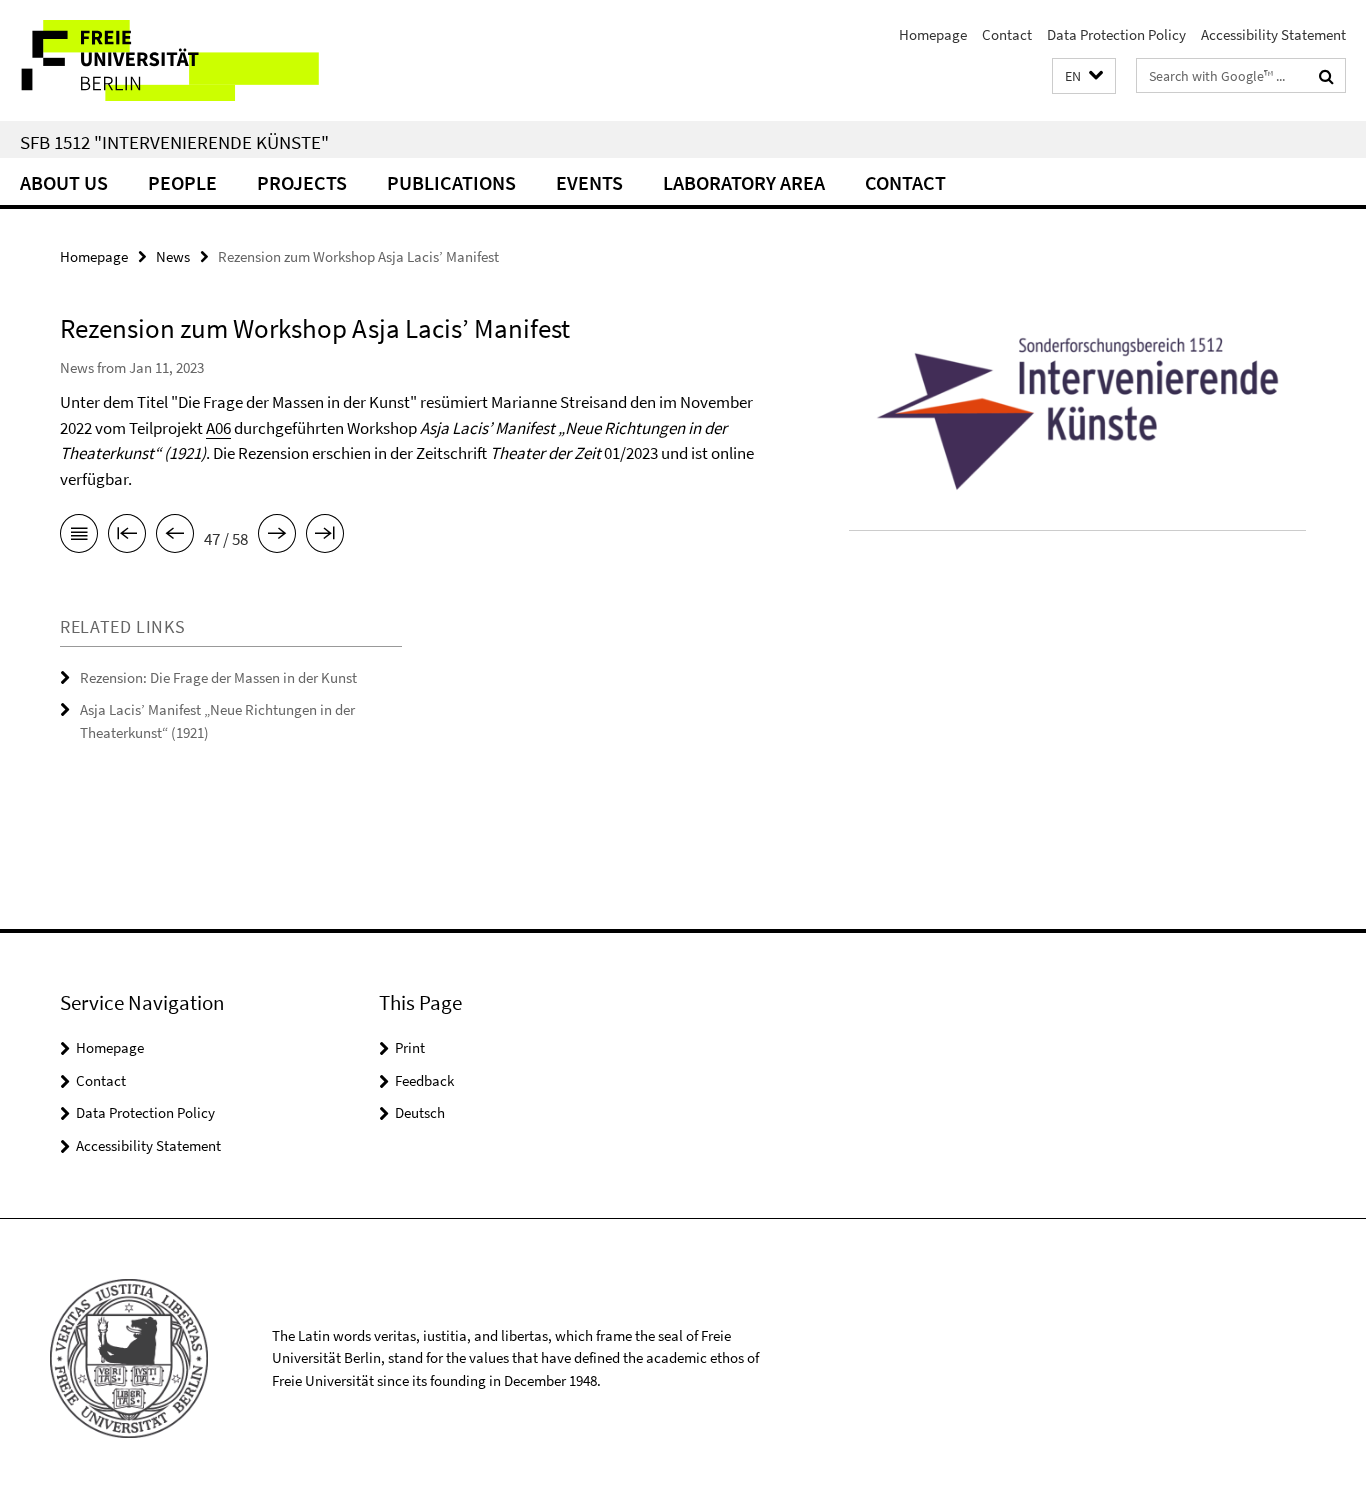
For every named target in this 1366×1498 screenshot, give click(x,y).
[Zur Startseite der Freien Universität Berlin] (167, 60)
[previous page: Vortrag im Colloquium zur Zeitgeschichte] (175, 537)
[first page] (127, 537)
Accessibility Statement (1273, 34)
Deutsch (420, 1112)
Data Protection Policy (1116, 34)
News (173, 256)
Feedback (424, 1080)
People (182, 182)
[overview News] (79, 537)
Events (589, 182)
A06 (218, 428)
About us (64, 182)
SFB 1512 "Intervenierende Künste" (174, 142)
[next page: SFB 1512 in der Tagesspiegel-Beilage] (277, 537)
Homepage (933, 34)
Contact (1007, 34)
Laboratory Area (744, 182)
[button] (1084, 76)
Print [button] (410, 1047)
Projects (302, 182)
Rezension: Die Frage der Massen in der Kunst (218, 677)
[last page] (325, 537)
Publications (451, 182)
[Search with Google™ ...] (1326, 76)
